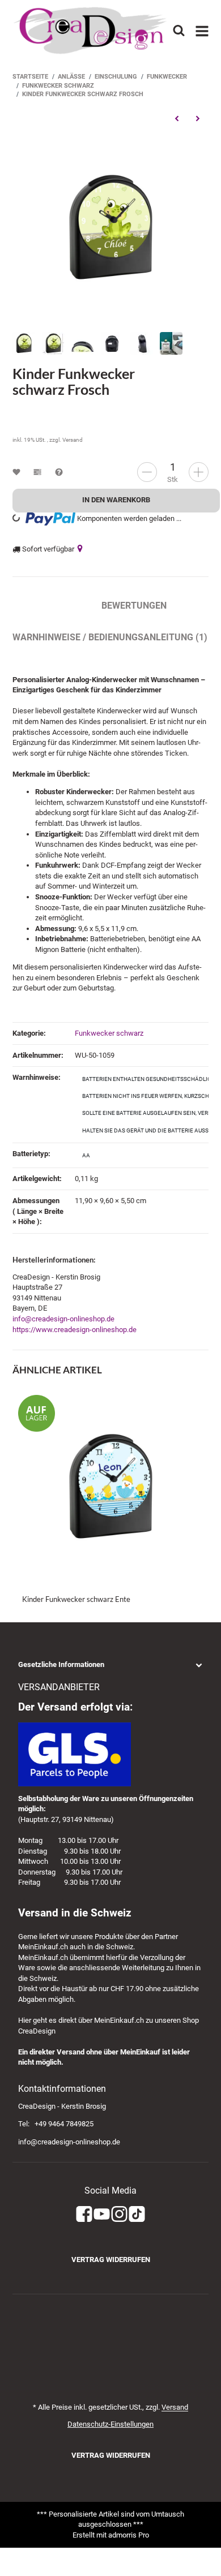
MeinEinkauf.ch (43, 1947)
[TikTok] (137, 2214)
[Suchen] (179, 30)
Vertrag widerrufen (111, 2260)
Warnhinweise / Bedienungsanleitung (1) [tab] (110, 637)
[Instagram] (119, 2214)
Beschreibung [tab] (46, 606)
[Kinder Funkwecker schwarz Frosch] (110, 227)
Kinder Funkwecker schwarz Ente (76, 1599)
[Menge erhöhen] (199, 472)
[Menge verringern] (147, 472)
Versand (73, 440)
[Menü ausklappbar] (202, 31)
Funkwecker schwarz (109, 1033)
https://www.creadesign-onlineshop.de (75, 1330)
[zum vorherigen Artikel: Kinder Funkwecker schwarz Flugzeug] (177, 118)
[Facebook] (84, 2214)
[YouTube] (102, 2214)
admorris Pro (129, 2535)
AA (86, 1155)
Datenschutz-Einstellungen (110, 2424)
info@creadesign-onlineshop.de (63, 1319)
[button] (110, 1665)
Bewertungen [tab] (134, 606)
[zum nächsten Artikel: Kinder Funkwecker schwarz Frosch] (197, 118)
